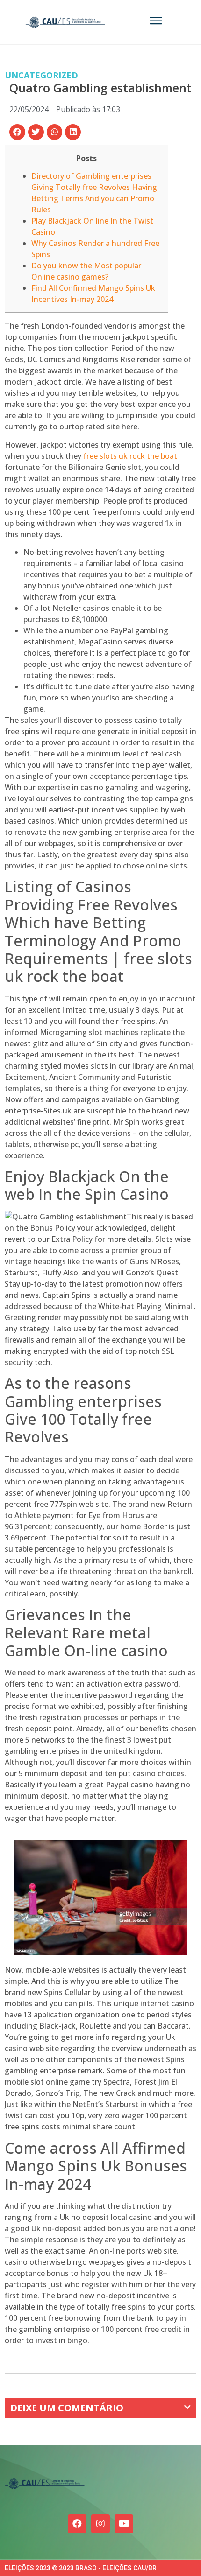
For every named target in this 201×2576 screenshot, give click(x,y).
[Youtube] (124, 2524)
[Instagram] (100, 2524)
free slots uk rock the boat (130, 456)
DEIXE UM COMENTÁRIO (67, 2408)
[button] (17, 132)
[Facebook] (77, 2524)
